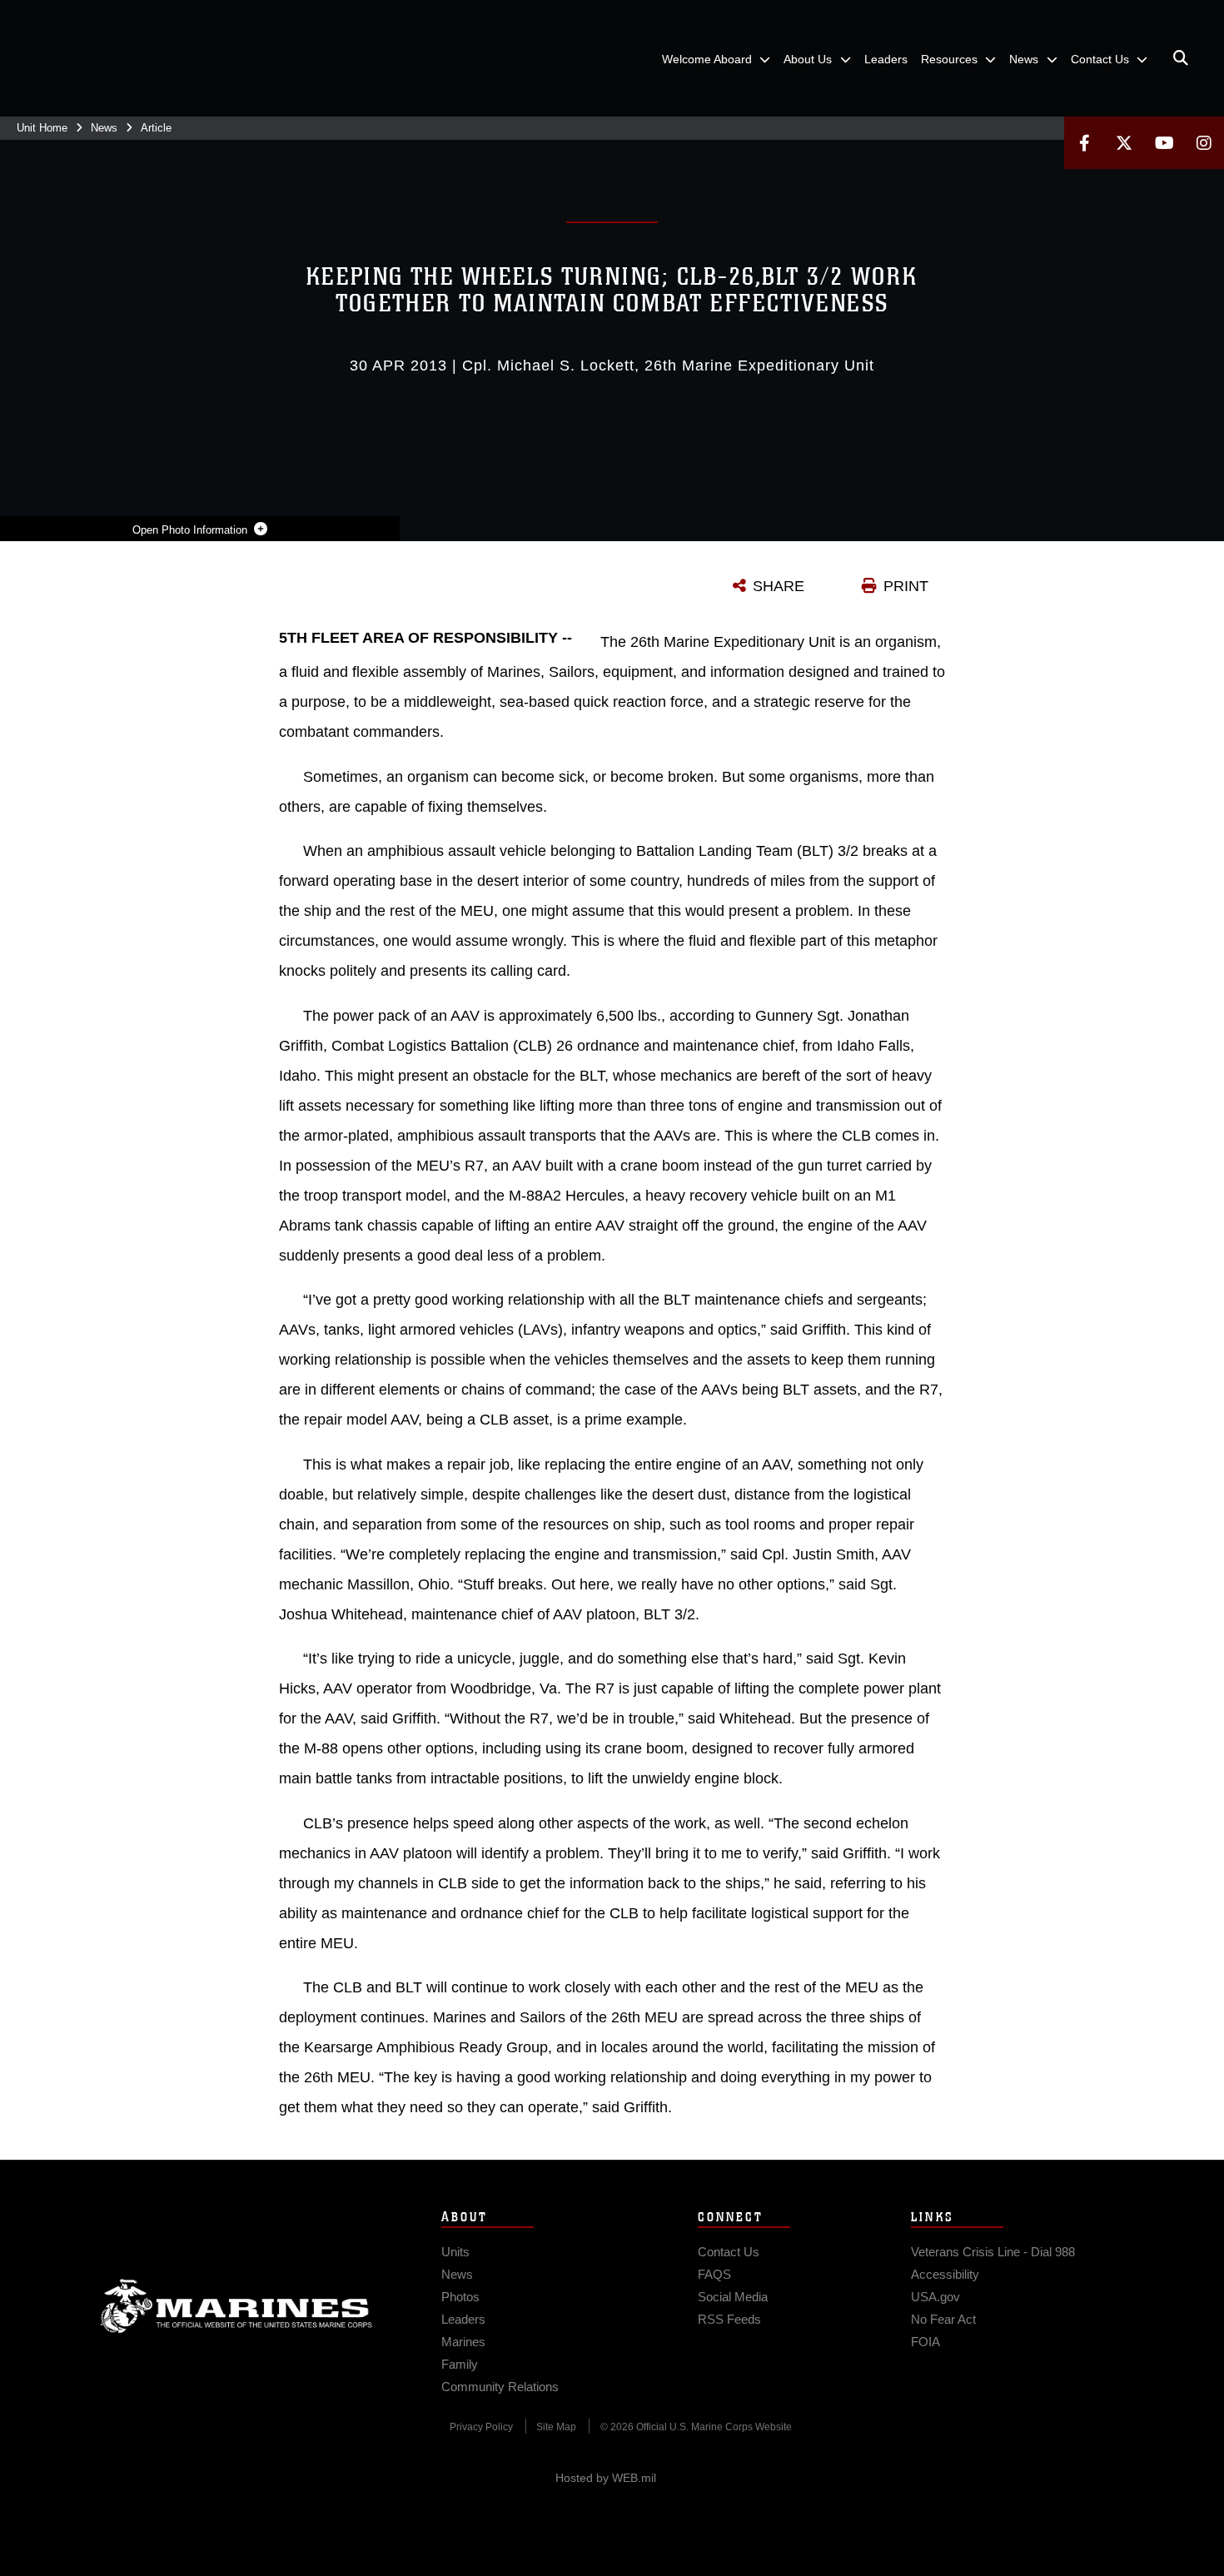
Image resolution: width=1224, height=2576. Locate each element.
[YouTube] (1164, 143)
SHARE (779, 586)
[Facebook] (1084, 143)
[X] (1124, 143)
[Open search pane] (1181, 58)
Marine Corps (236, 2306)
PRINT (906, 586)
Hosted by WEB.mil (606, 2478)
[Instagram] (1204, 143)
